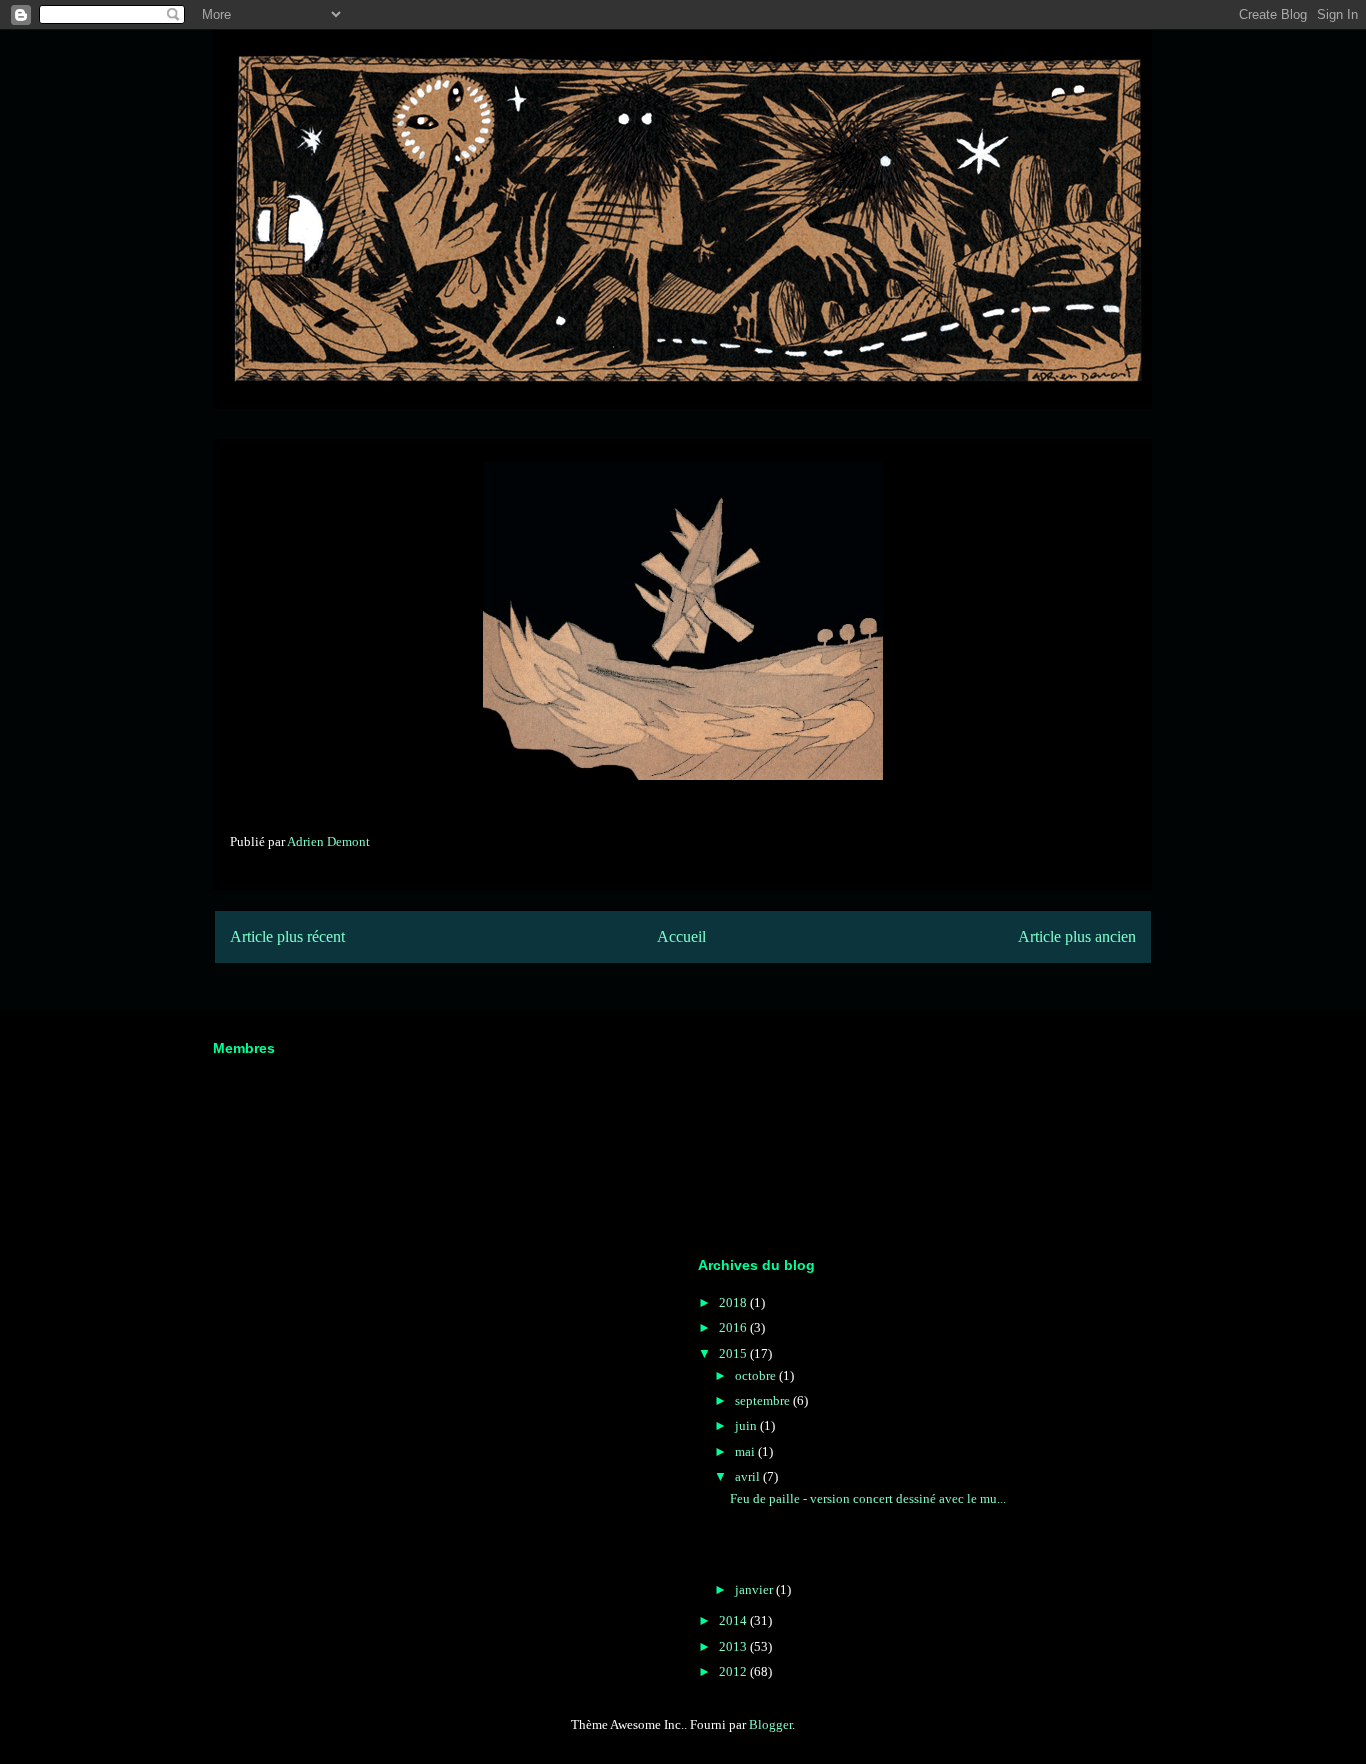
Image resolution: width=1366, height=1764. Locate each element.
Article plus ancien (1077, 936)
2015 (734, 1353)
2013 (734, 1646)
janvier (755, 1589)
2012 (734, 1671)
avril (749, 1476)
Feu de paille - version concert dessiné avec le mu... (868, 1498)
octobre (757, 1375)
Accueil (681, 936)
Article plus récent (287, 936)
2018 (734, 1302)
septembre (764, 1400)
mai (746, 1451)
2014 (734, 1620)
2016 (734, 1327)
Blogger (770, 1724)
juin (747, 1425)
